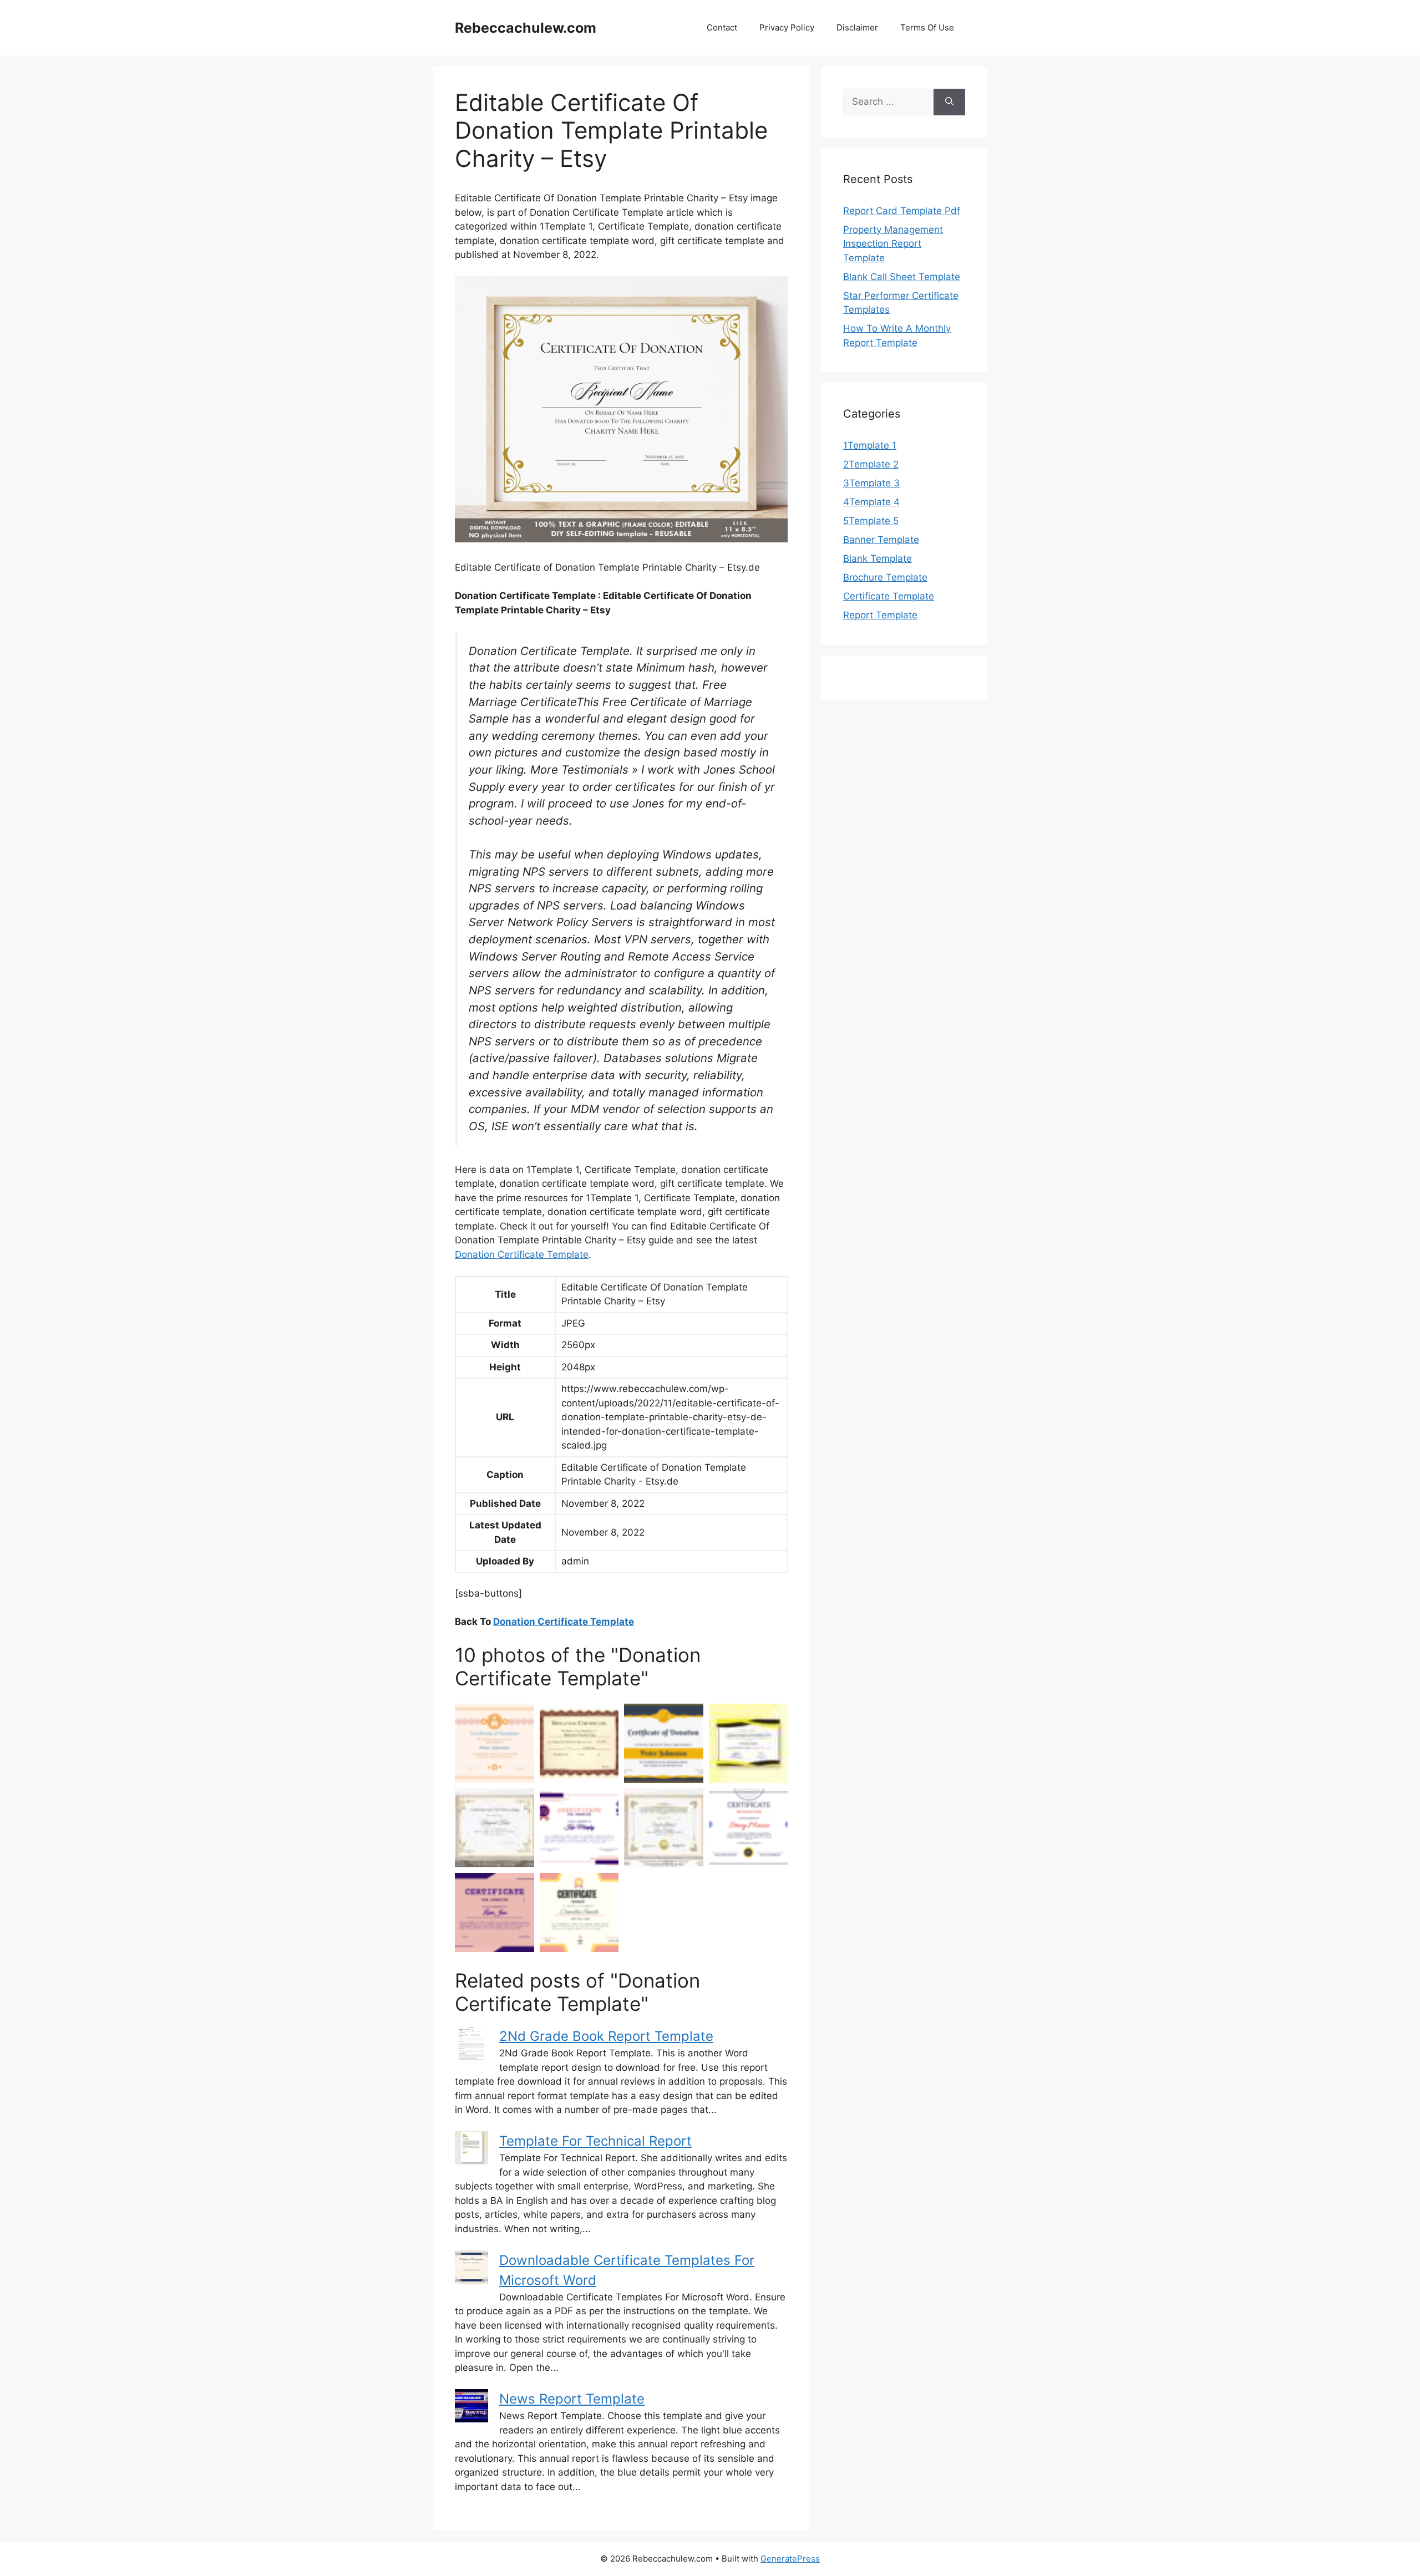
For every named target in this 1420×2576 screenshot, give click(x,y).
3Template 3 (871, 483)
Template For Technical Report (595, 2141)
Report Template (880, 615)
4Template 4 (871, 502)
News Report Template (572, 2399)
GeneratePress (790, 2559)
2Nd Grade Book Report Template (606, 2036)
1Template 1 (870, 445)
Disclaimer (857, 27)
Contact (722, 27)
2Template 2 (871, 464)
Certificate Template (889, 596)
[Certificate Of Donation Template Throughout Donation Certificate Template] (664, 1743)
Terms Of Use (927, 27)
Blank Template (878, 558)
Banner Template (881, 540)
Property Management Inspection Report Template (893, 244)
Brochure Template (885, 577)
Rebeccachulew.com (526, 28)
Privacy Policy (787, 27)
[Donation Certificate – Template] (749, 1743)
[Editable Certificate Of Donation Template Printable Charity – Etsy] (495, 1828)
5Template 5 (871, 521)
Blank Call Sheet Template (902, 277)
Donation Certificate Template (522, 1254)
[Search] (949, 102)
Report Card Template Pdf (902, 211)
